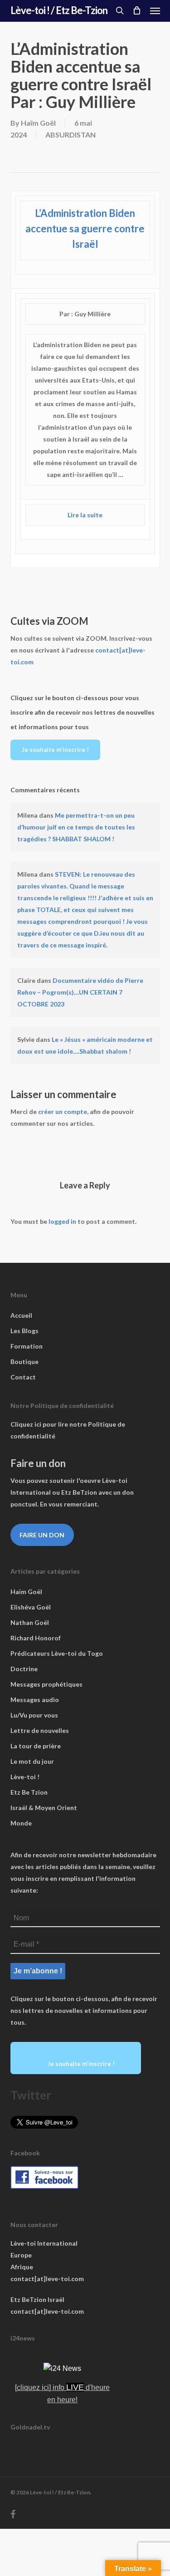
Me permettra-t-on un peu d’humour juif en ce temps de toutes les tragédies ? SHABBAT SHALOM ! (76, 827)
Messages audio (35, 1700)
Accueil (21, 1315)
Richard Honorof (36, 1638)
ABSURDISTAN (70, 135)
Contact (23, 1377)
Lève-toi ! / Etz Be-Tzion (59, 10)
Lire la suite (85, 515)
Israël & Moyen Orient (44, 1808)
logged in (62, 1221)
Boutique (24, 1362)
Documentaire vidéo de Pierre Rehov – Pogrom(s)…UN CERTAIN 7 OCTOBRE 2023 (80, 992)
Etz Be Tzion (29, 1792)
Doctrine (24, 1669)
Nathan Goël (30, 1622)
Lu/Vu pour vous (34, 1715)
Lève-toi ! (25, 1777)
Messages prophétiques (46, 1684)
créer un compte (63, 1111)
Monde (21, 1823)
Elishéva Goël (31, 1607)
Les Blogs (24, 1331)
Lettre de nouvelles (40, 1730)
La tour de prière (36, 1746)
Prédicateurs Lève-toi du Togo (57, 1653)
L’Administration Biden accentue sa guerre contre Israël (85, 228)
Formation (27, 1346)
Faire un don (42, 1535)
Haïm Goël (38, 123)
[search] (120, 10)
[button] (155, 10)
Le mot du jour (32, 1761)
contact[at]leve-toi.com (47, 2279)
